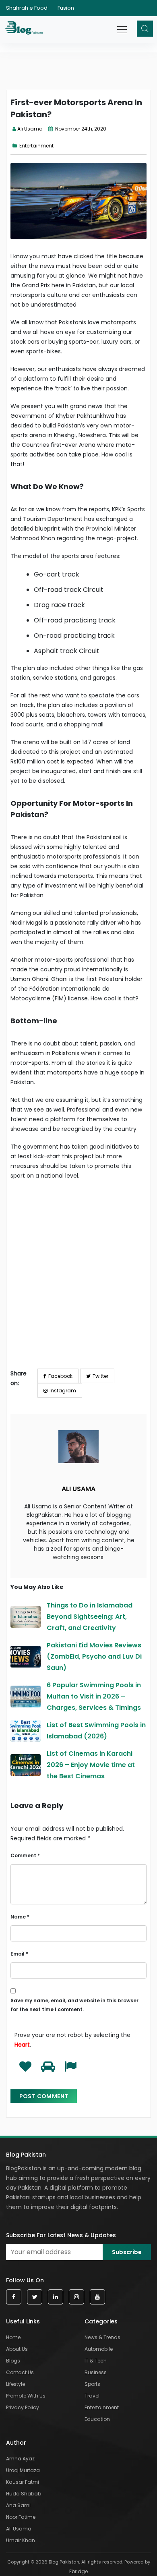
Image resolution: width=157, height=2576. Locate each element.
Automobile (99, 2349)
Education (97, 2419)
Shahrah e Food (27, 8)
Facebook (60, 1376)
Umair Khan (21, 2540)
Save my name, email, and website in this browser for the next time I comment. (74, 2005)
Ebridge (78, 2571)
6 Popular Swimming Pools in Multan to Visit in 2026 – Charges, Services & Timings (94, 1696)
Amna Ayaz (20, 2459)
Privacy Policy (23, 2407)
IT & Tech (96, 2361)
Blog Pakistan (26, 2155)
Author (16, 2443)
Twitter (100, 1376)
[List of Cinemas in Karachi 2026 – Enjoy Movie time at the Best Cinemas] (26, 1765)
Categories (101, 2321)
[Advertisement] (78, 1281)
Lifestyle (15, 2384)
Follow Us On (25, 2280)
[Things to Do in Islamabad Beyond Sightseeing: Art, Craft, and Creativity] (26, 1617)
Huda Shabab (24, 2494)
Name (20, 1917)
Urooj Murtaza (23, 2470)
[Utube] (97, 2297)
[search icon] (145, 29)
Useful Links (23, 2321)
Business (96, 2372)
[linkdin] (56, 2297)
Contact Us (20, 2372)
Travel (92, 2396)
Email (19, 1954)
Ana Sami (18, 2505)
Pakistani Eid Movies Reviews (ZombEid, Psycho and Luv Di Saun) (94, 1656)
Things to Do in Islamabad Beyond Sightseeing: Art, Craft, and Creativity (90, 1617)
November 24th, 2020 (80, 129)
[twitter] (35, 2297)
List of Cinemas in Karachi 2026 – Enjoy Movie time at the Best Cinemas (91, 1765)
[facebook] (14, 2297)
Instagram (63, 1391)
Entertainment (36, 146)
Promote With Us (26, 2396)
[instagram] (76, 2297)
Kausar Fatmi (23, 2482)
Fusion (66, 8)
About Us (17, 2349)
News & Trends (102, 2337)
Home (13, 2337)
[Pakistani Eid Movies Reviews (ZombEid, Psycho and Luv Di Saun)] (26, 1657)
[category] (16, 146)
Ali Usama (30, 129)
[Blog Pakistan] (25, 29)
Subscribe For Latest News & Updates (61, 2235)
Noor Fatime (21, 2517)
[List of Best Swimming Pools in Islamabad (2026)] (26, 1731)
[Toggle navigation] (123, 25)
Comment (25, 1855)
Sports (92, 2384)
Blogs (13, 2361)
